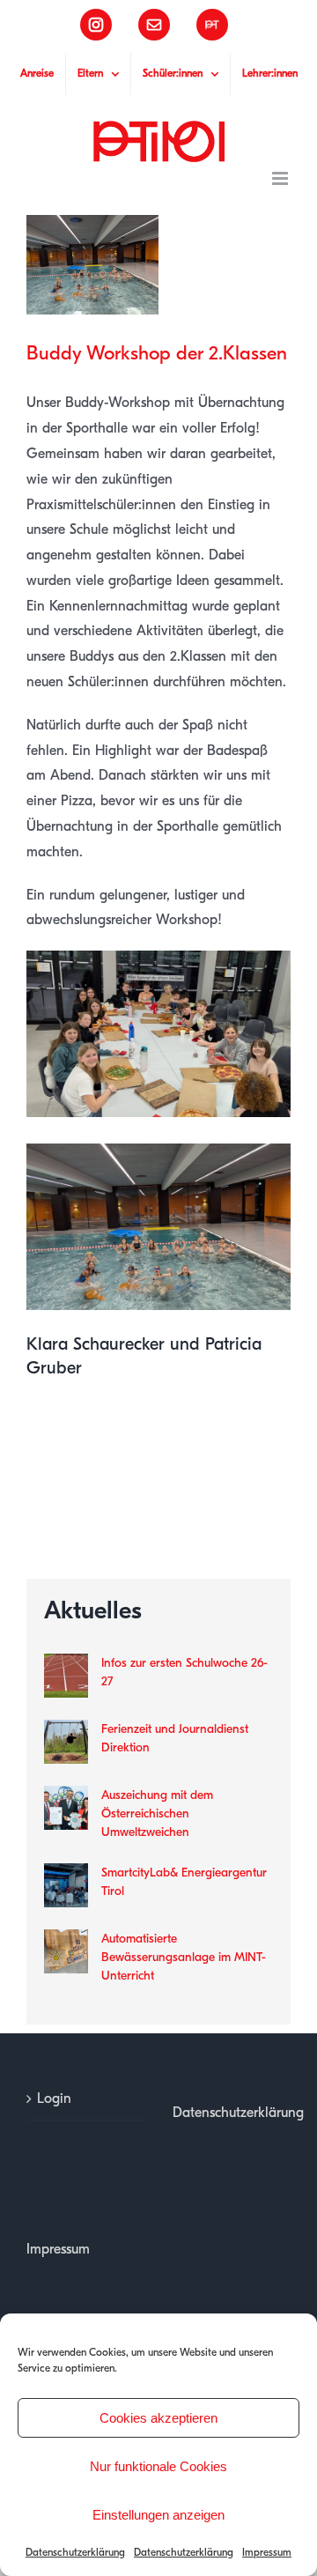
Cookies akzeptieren (158, 2418)
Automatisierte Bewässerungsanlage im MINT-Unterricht (184, 1957)
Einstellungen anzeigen (158, 2515)
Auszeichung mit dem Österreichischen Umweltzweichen (157, 1814)
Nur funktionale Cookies (158, 2466)
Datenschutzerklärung (75, 2552)
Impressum (267, 2552)
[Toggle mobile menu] (281, 178)
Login (54, 2099)
